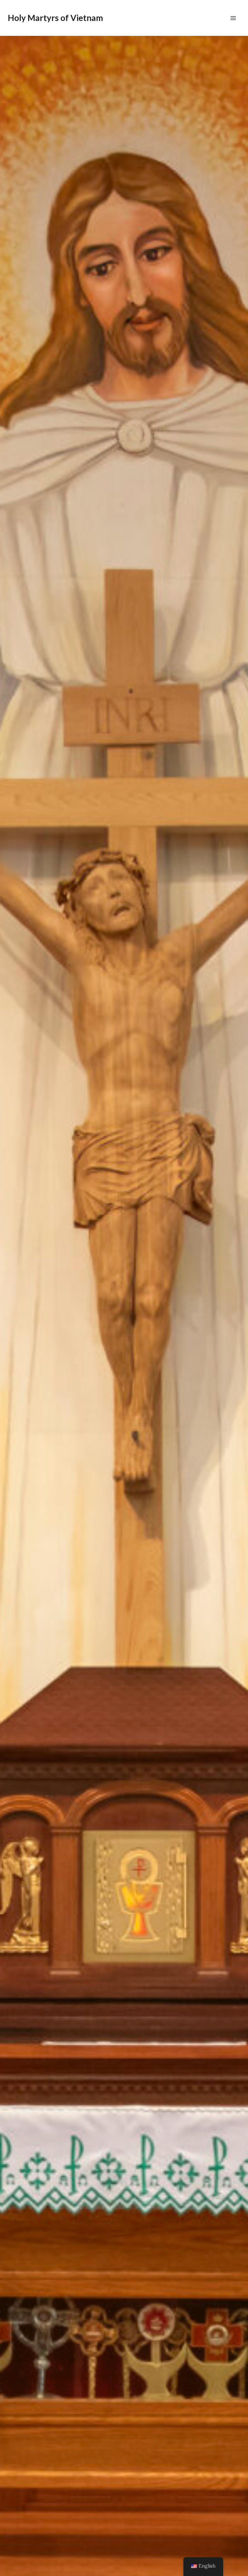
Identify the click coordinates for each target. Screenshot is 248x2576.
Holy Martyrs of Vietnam (55, 18)
